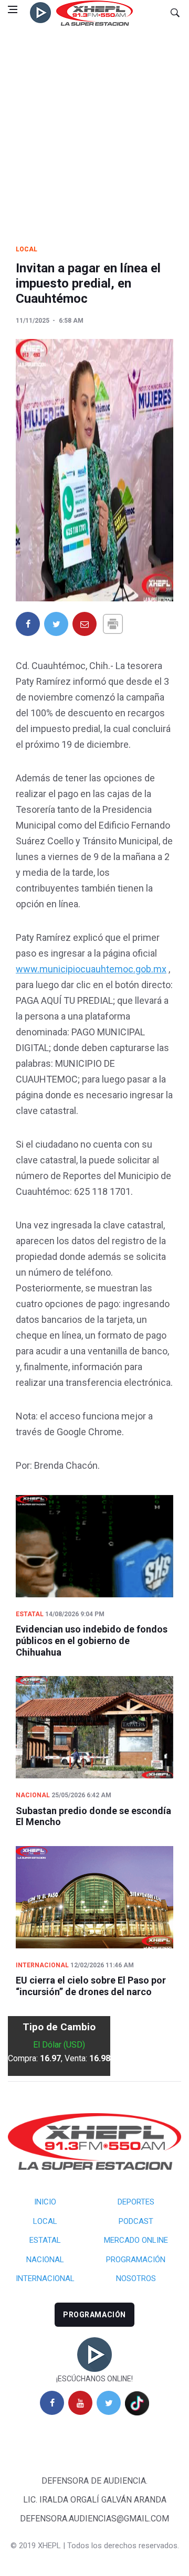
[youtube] (80, 2403)
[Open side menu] (13, 9)
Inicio (45, 2202)
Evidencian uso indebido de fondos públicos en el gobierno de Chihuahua (92, 1640)
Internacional (42, 1965)
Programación (136, 2260)
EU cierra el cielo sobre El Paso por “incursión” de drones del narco (91, 1986)
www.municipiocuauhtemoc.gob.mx (91, 969)
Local (27, 249)
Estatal (30, 1614)
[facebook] (52, 2403)
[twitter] (109, 2403)
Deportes (136, 2202)
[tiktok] (137, 2403)
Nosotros (136, 2278)
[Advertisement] (94, 125)
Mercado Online (136, 2240)
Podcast (136, 2221)
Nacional (33, 1795)
